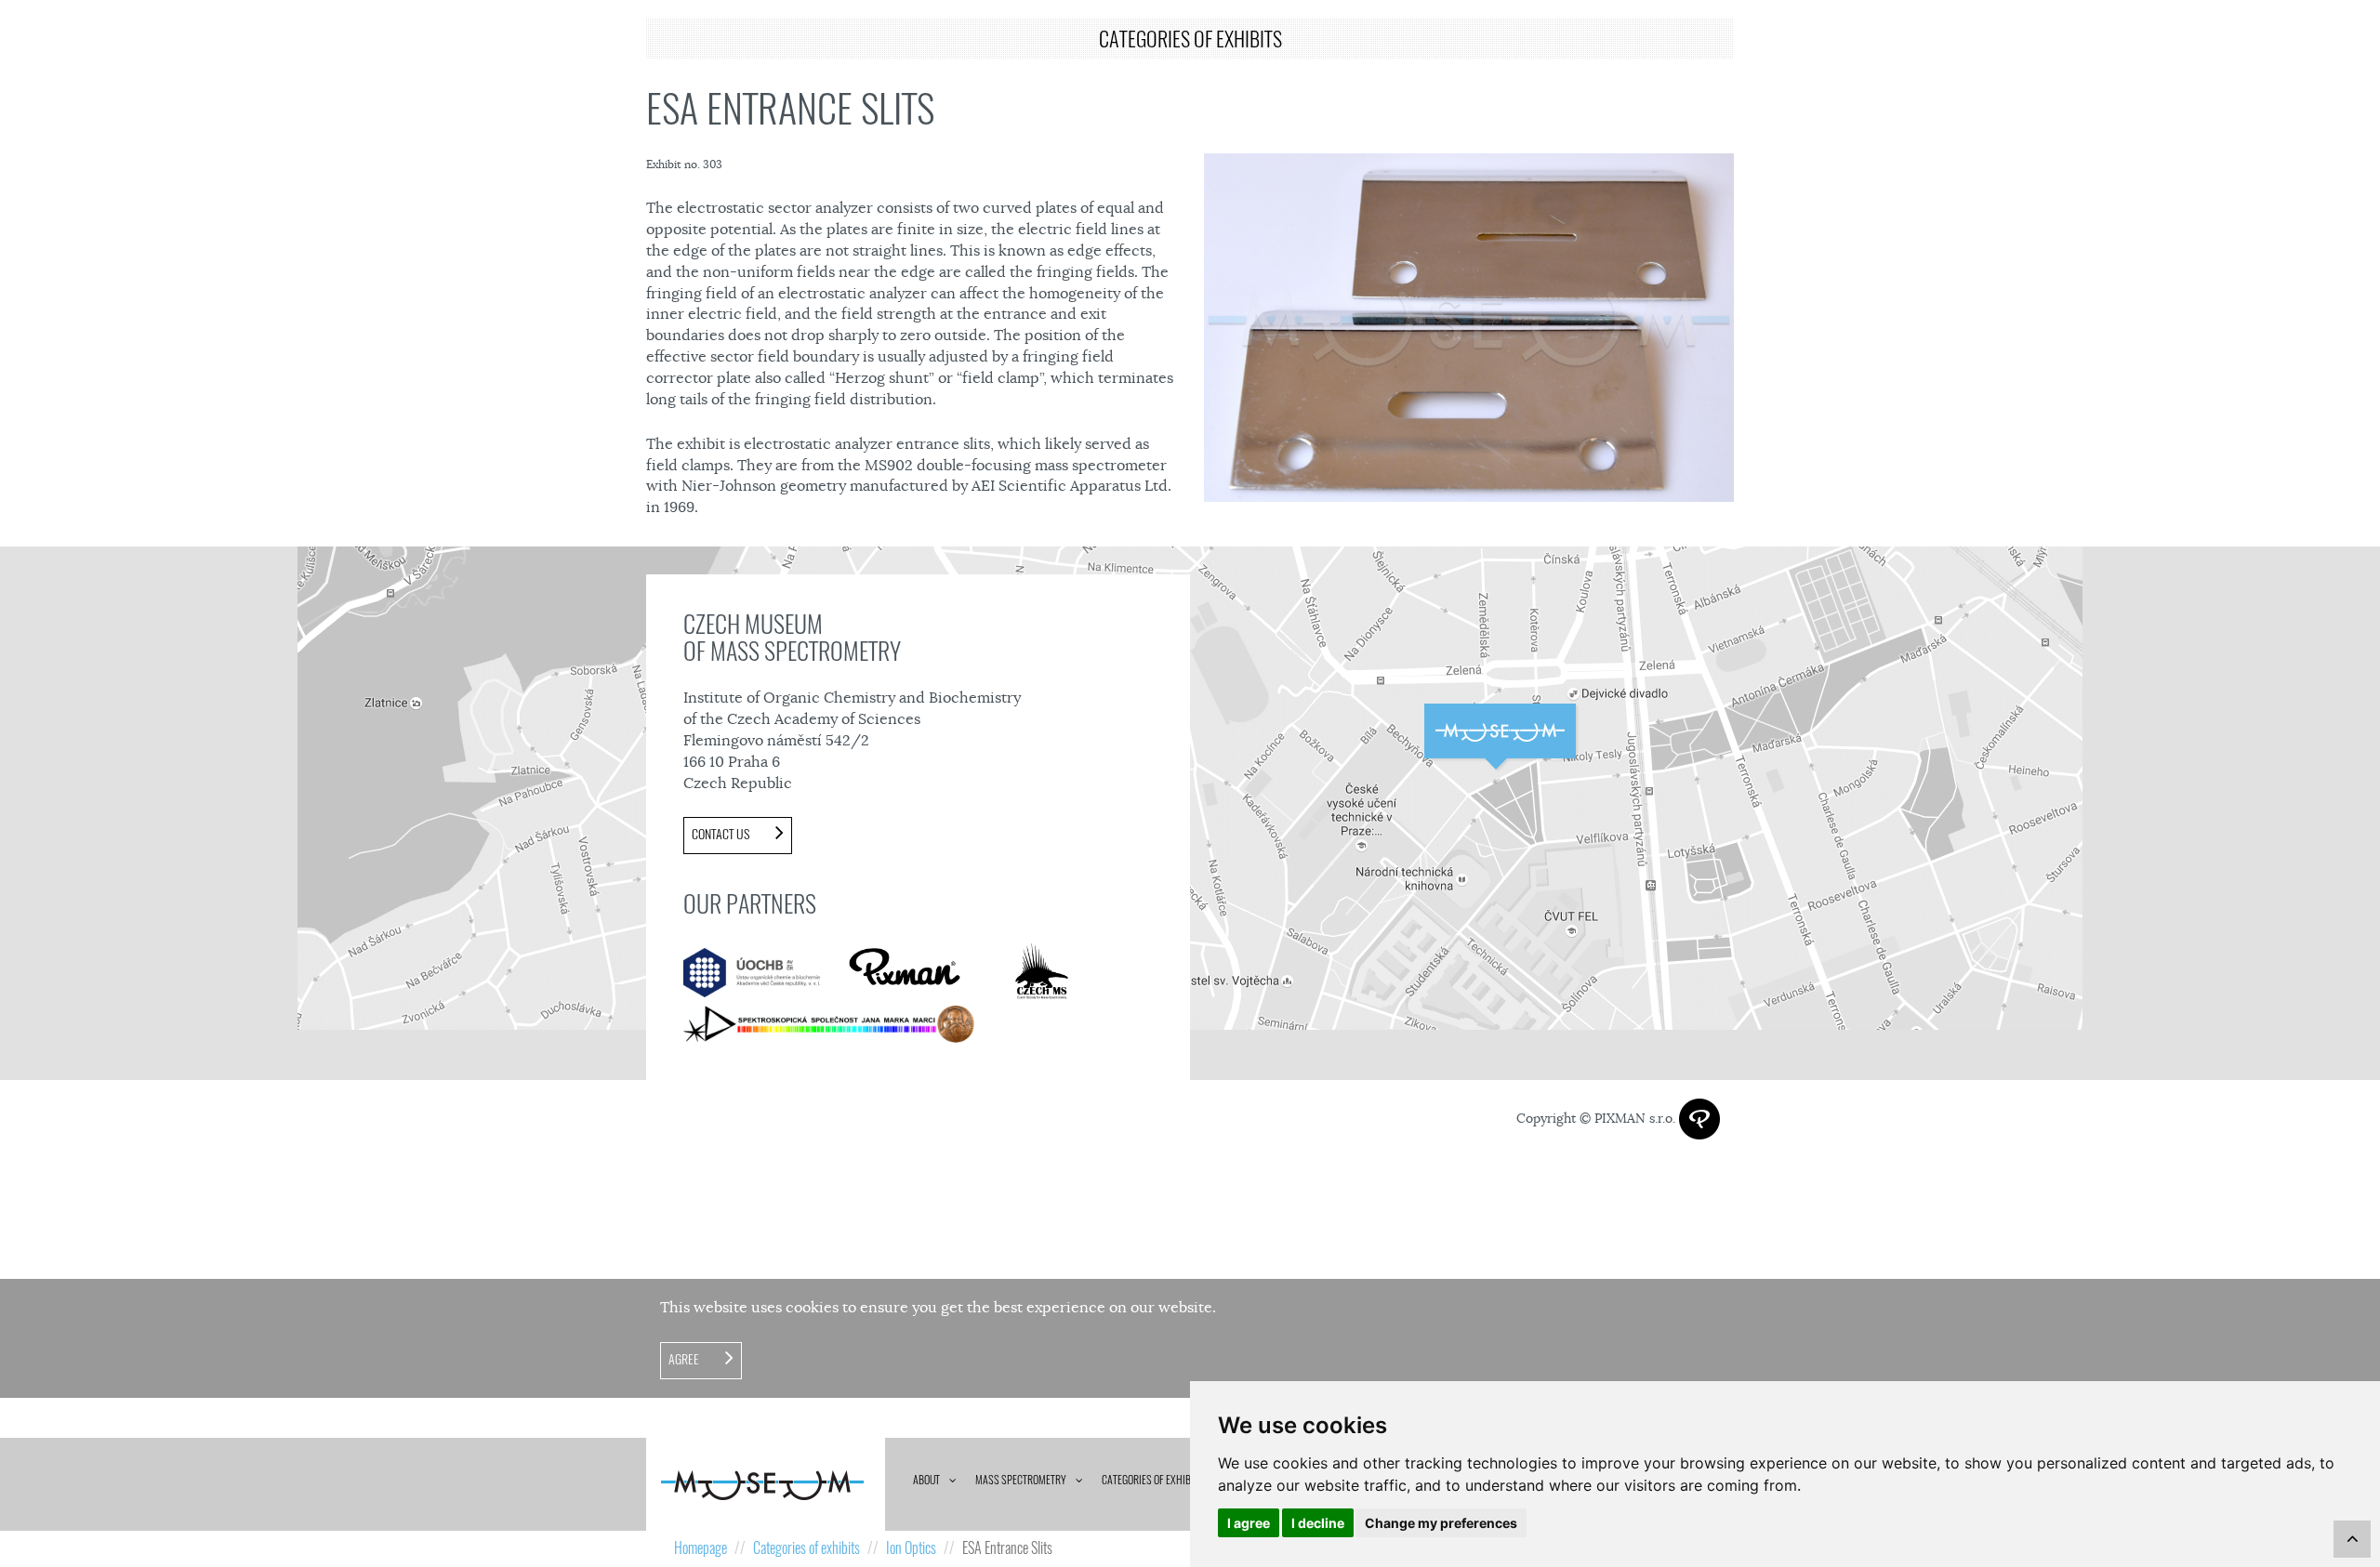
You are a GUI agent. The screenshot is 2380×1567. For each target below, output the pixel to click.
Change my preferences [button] (1441, 1523)
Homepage (701, 1548)
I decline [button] (1318, 1523)
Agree (685, 1359)
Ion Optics (911, 1548)
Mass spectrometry (1021, 1480)
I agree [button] (1249, 1523)
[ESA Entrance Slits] (1469, 328)
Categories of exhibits (1153, 1480)
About (926, 1480)
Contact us (722, 834)
